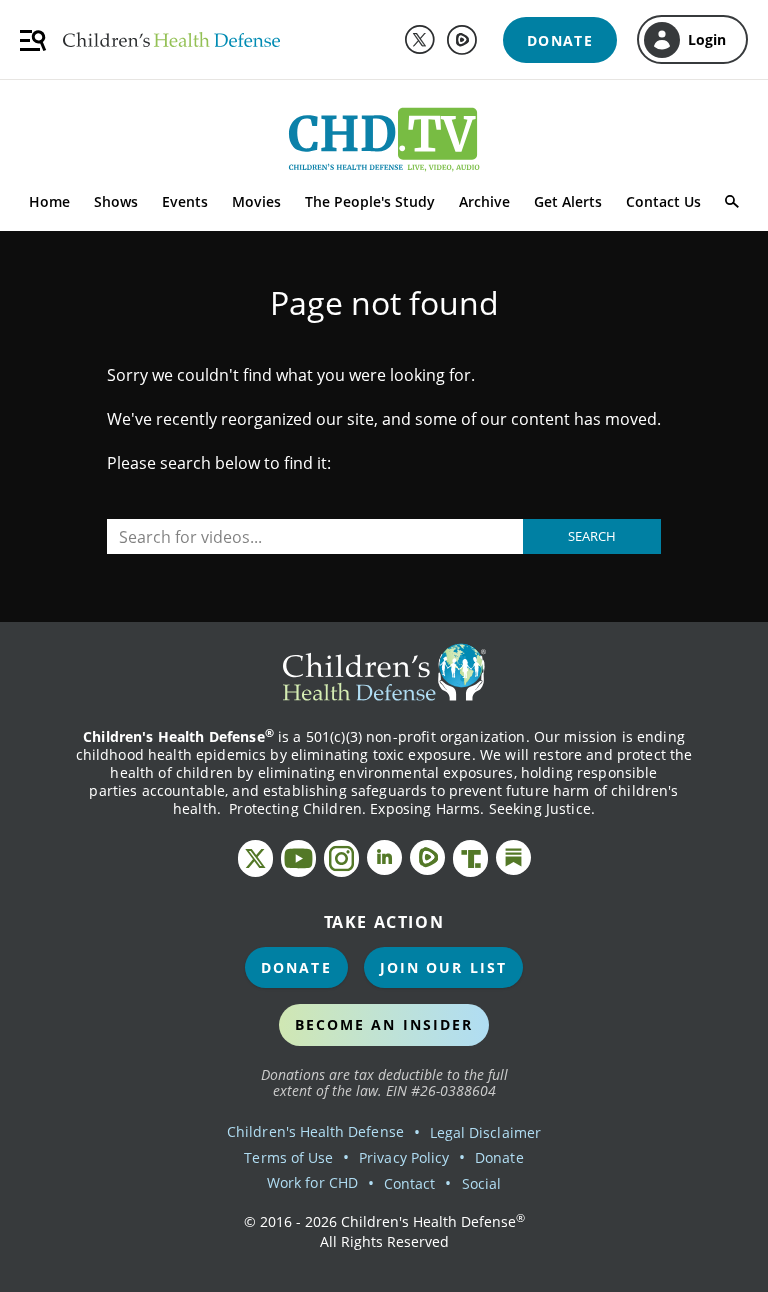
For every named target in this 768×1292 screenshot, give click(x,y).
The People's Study (370, 201)
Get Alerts (568, 201)
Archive (484, 201)
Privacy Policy (404, 1157)
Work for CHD (312, 1182)
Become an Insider (384, 1024)
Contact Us (663, 201)
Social (481, 1183)
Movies (256, 201)
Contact (409, 1183)
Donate (296, 967)
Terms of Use (288, 1157)
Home (49, 201)
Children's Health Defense (315, 1131)
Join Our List (443, 967)
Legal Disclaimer (485, 1132)
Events (185, 201)
